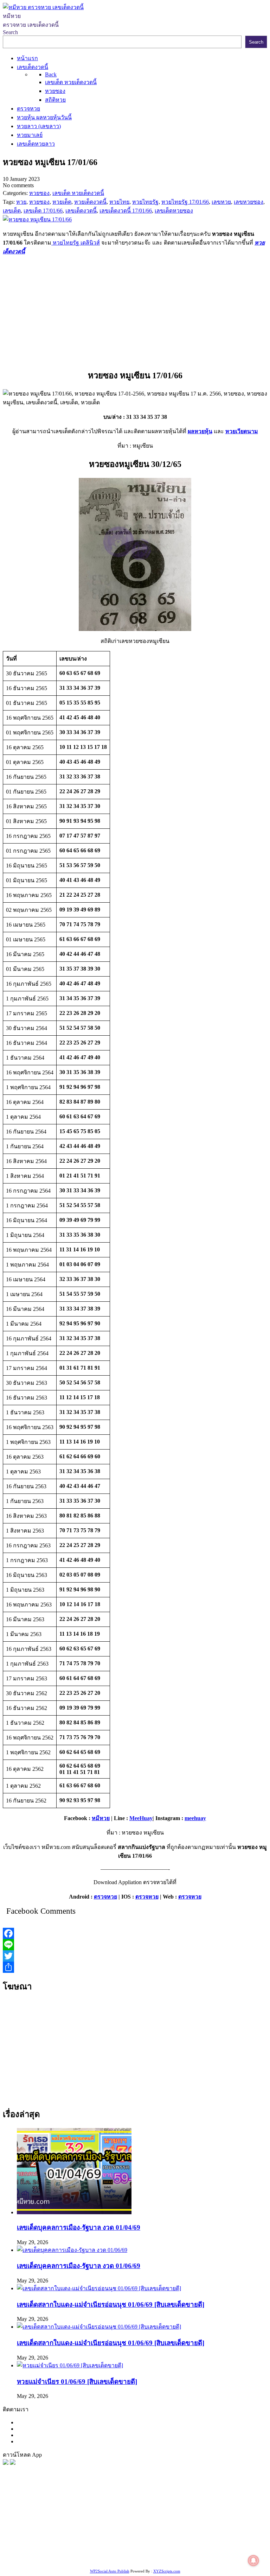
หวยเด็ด (116, 2515)
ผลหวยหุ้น (200, 431)
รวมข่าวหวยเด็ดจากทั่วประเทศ (55, 2541)
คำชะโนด (218, 2524)
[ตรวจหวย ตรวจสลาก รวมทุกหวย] (13, 2463)
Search (10, 32)
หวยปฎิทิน (121, 2559)
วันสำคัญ (216, 2541)
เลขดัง (63, 2524)
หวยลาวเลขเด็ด (185, 2524)
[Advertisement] (135, 311)
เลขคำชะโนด (114, 2533)
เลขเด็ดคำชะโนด (224, 2533)
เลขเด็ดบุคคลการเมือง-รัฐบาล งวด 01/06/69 (79, 2266)
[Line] (135, 1945)
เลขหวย (182, 2515)
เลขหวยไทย (39, 2524)
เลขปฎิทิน (131, 2541)
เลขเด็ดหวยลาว (146, 2524)
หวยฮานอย (243, 2541)
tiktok (223, 2550)
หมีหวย (101, 1818)
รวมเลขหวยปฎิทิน (155, 2533)
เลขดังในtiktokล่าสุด (191, 2550)
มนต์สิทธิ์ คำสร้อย (74, 2533)
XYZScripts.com (167, 2571)
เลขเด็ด (233, 2515)
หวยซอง (13, 2515)
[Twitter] (135, 1956)
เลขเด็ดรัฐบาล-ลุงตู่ (142, 2550)
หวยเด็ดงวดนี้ (155, 2515)
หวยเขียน (190, 2533)
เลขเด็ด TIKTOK (86, 2559)
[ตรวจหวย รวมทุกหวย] (6, 2463)
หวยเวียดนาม (242, 431)
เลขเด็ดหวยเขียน (97, 2550)
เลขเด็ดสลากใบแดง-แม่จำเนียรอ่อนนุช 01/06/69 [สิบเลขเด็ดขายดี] (111, 2304)
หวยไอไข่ (105, 2541)
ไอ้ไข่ (237, 2550)
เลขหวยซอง (208, 2515)
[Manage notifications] (253, 2561)
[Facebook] (135, 1933)
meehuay (195, 1818)
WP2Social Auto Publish (110, 2571)
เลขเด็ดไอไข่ (60, 2550)
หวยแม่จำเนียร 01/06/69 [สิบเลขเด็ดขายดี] (77, 2382)
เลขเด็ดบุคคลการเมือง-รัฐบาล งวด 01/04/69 (79, 2227)
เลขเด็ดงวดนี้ (40, 2515)
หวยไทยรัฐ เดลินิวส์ (76, 243)
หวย (132, 2515)
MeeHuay (141, 1818)
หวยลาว (82, 2524)
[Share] (135, 1967)
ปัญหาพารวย (110, 2524)
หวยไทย (95, 2515)
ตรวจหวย (105, 1897)
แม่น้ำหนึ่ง (191, 2541)
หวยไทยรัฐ (70, 2515)
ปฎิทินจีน (54, 2559)
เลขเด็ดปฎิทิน (161, 2541)
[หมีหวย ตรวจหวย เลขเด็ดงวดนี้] (43, 7)
